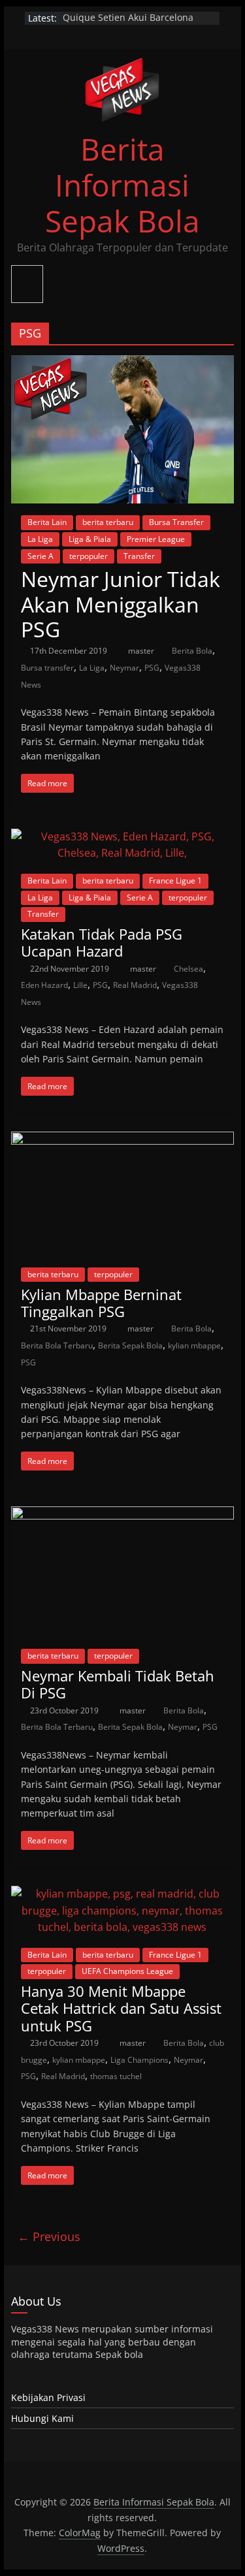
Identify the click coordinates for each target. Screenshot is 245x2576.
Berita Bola (192, 651)
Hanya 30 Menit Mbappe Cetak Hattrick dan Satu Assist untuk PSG (121, 2008)
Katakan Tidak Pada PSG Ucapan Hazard (102, 942)
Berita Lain (47, 522)
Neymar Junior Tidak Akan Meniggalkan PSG (121, 604)
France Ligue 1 (175, 881)
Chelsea (188, 969)
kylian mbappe (194, 1345)
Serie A (41, 556)
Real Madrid (135, 985)
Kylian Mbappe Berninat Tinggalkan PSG (101, 1303)
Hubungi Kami (42, 2418)
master (142, 651)
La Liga (40, 539)
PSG (152, 668)
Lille (80, 985)
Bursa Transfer (176, 522)
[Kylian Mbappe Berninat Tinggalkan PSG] (123, 1139)
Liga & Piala (90, 539)
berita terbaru (108, 522)
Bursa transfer (47, 668)
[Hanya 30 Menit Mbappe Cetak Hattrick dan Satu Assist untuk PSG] (123, 1894)
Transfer (139, 556)
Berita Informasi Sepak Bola (122, 185)
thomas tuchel (116, 2076)
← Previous (49, 2236)
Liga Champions (139, 2060)
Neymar (124, 668)
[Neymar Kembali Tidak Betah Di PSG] (123, 1514)
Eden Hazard (44, 985)
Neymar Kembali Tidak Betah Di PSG (118, 1684)
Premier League (156, 539)
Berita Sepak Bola (130, 1345)
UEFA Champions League (127, 1971)
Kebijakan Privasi (48, 2397)
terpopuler (89, 556)
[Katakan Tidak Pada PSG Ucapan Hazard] (123, 836)
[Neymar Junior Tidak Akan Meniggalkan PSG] (123, 363)
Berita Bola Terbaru (57, 1345)
